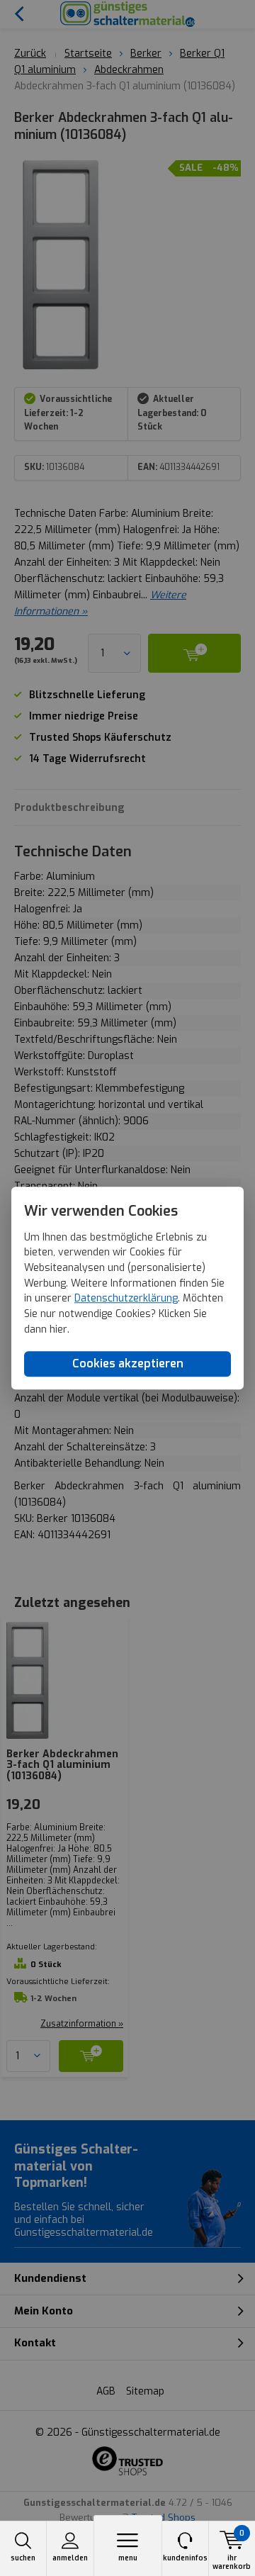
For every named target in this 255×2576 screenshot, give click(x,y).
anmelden (70, 2558)
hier (58, 1329)
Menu (128, 2558)
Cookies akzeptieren (128, 1364)
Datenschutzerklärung (126, 1299)
